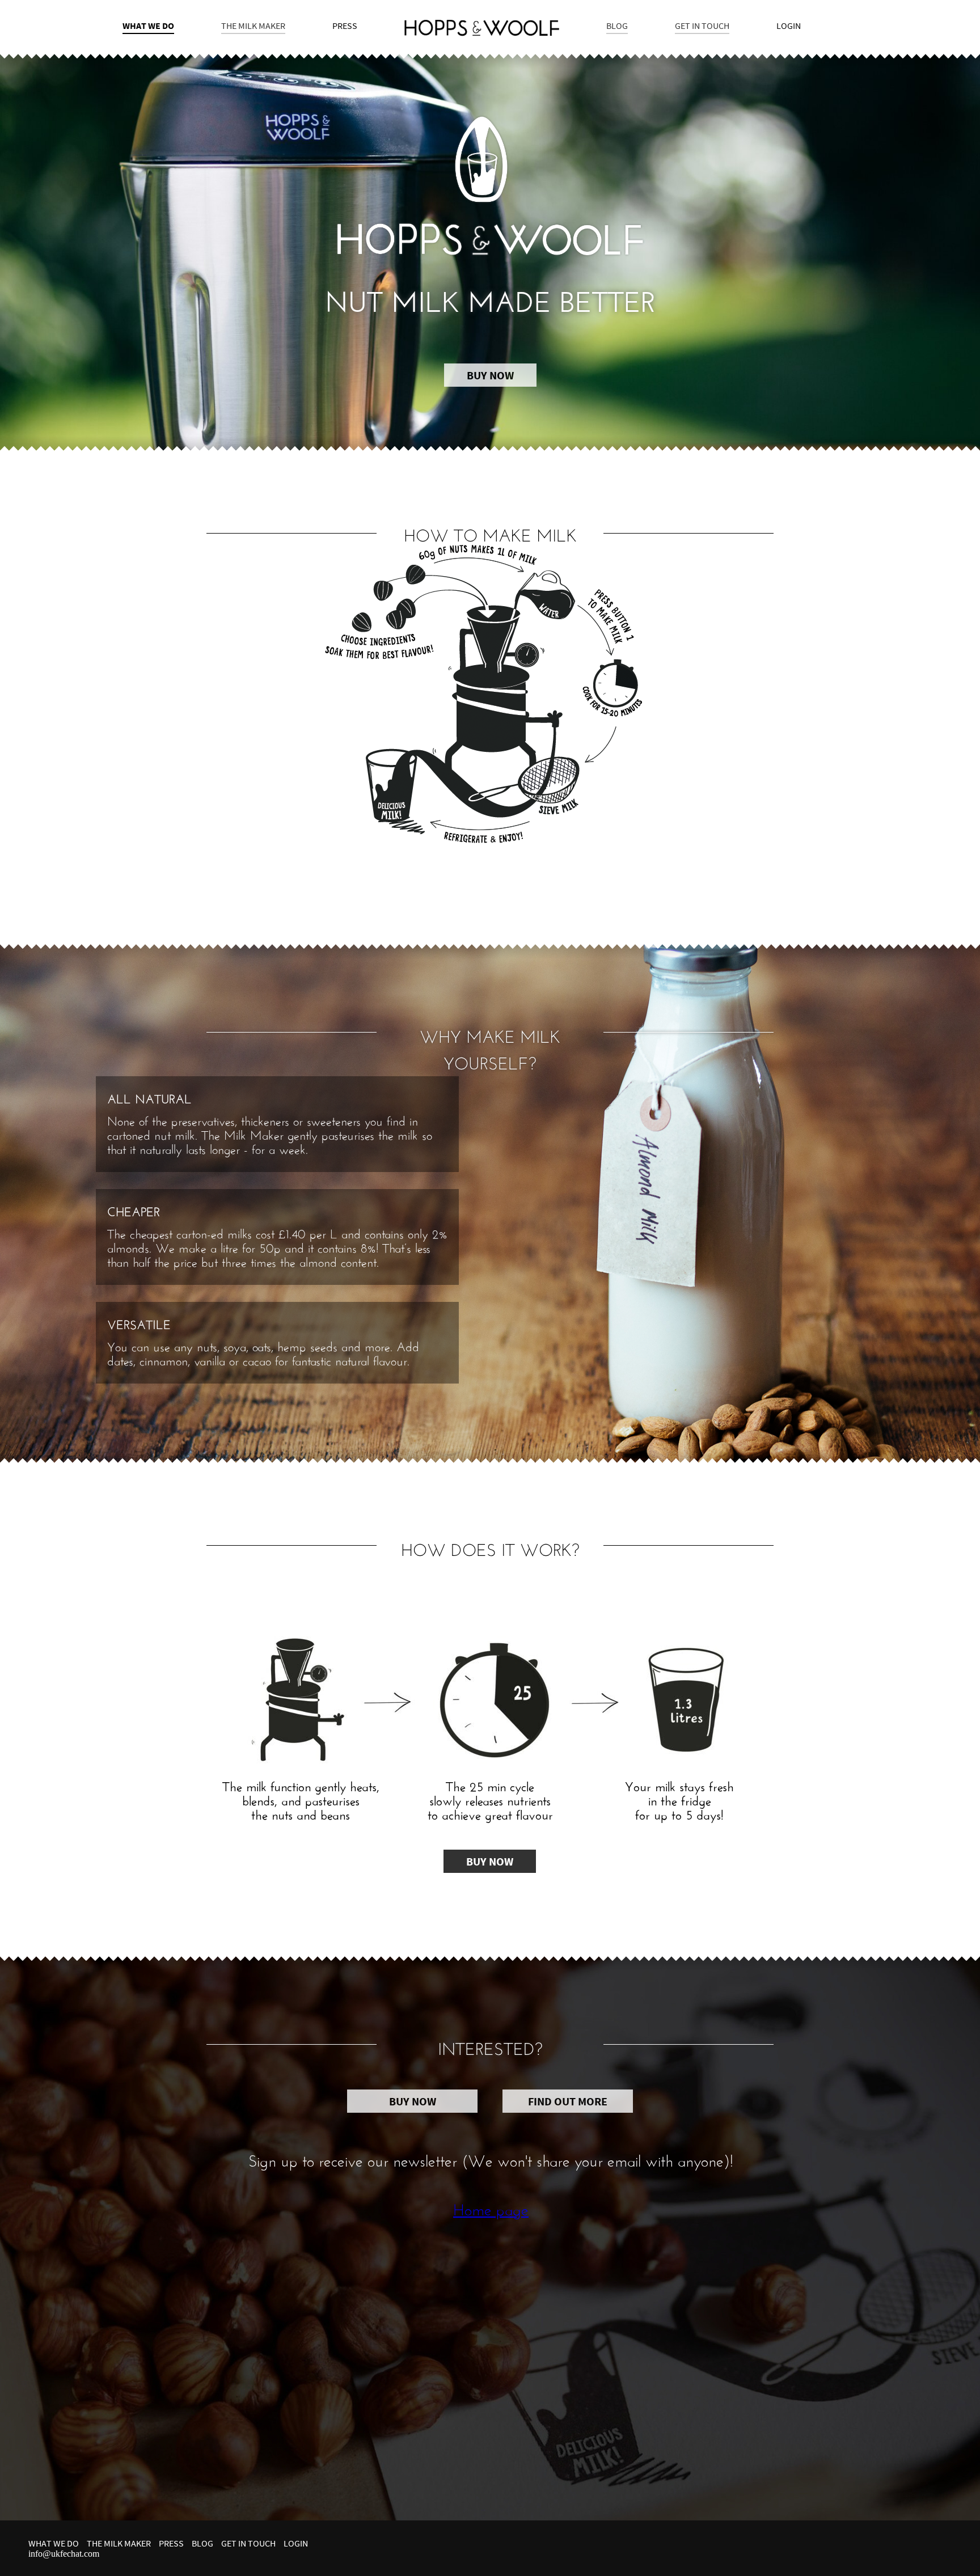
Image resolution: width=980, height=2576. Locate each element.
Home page (491, 2207)
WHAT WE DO (148, 26)
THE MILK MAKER (253, 26)
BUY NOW (490, 375)
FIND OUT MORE (568, 2101)
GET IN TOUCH (702, 26)
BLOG (617, 26)
